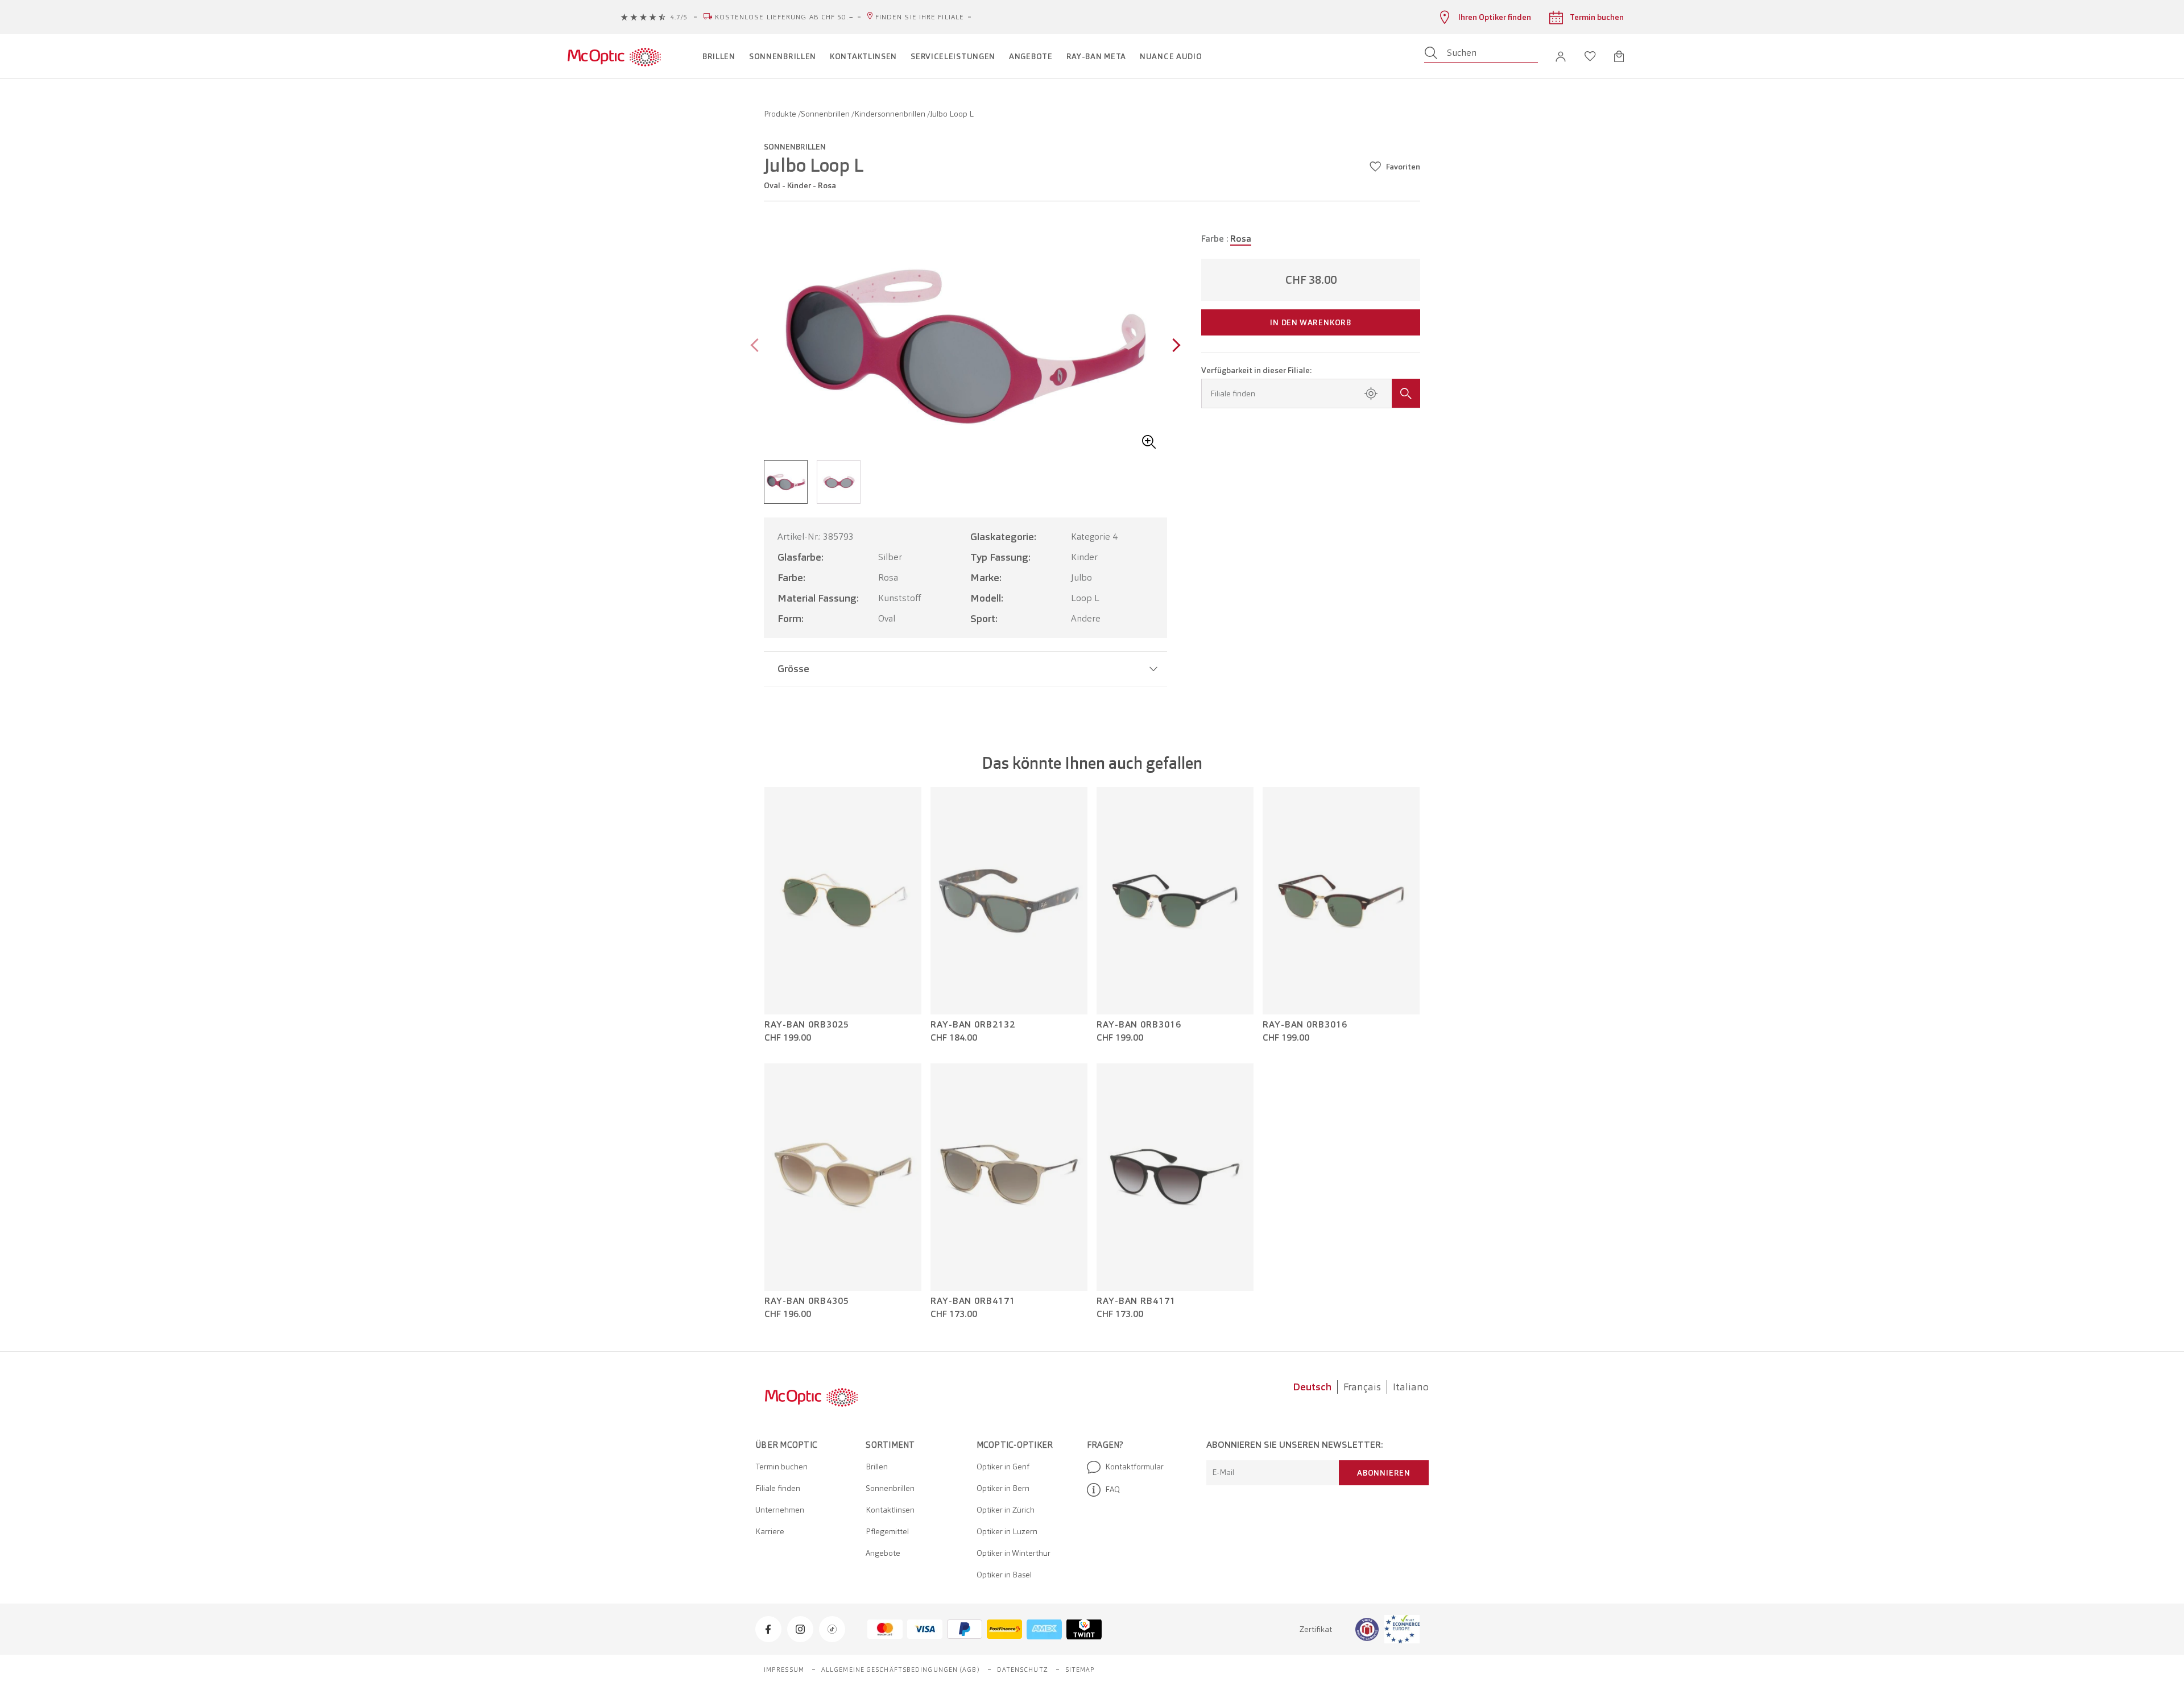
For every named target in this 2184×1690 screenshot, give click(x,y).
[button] (1561, 57)
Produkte (781, 114)
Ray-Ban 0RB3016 (1139, 1025)
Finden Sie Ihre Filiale (920, 17)
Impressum (784, 1670)
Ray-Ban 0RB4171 (973, 1301)
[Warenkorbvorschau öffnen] (1619, 56)
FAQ (1112, 1489)
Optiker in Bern (1003, 1488)
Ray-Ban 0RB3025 (807, 1025)
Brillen (877, 1467)
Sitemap (1080, 1670)
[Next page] (1174, 347)
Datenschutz (1023, 1670)
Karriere (770, 1531)
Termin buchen (781, 1467)
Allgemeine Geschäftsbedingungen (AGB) (901, 1670)
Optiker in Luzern (1007, 1531)
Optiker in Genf (1003, 1467)
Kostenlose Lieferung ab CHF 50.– (784, 17)
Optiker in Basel (1004, 1575)
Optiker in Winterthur (1014, 1553)
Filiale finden (778, 1488)
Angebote (883, 1553)
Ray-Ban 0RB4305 (807, 1301)
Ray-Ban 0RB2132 (973, 1025)
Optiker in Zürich (1006, 1510)
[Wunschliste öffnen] (1590, 56)
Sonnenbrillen (826, 114)
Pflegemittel (887, 1531)
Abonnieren (1384, 1473)
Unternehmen (780, 1510)
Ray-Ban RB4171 (1136, 1301)
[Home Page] (614, 56)
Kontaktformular (1134, 1467)
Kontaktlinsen (890, 1510)
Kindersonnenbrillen (891, 114)
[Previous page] (757, 347)
